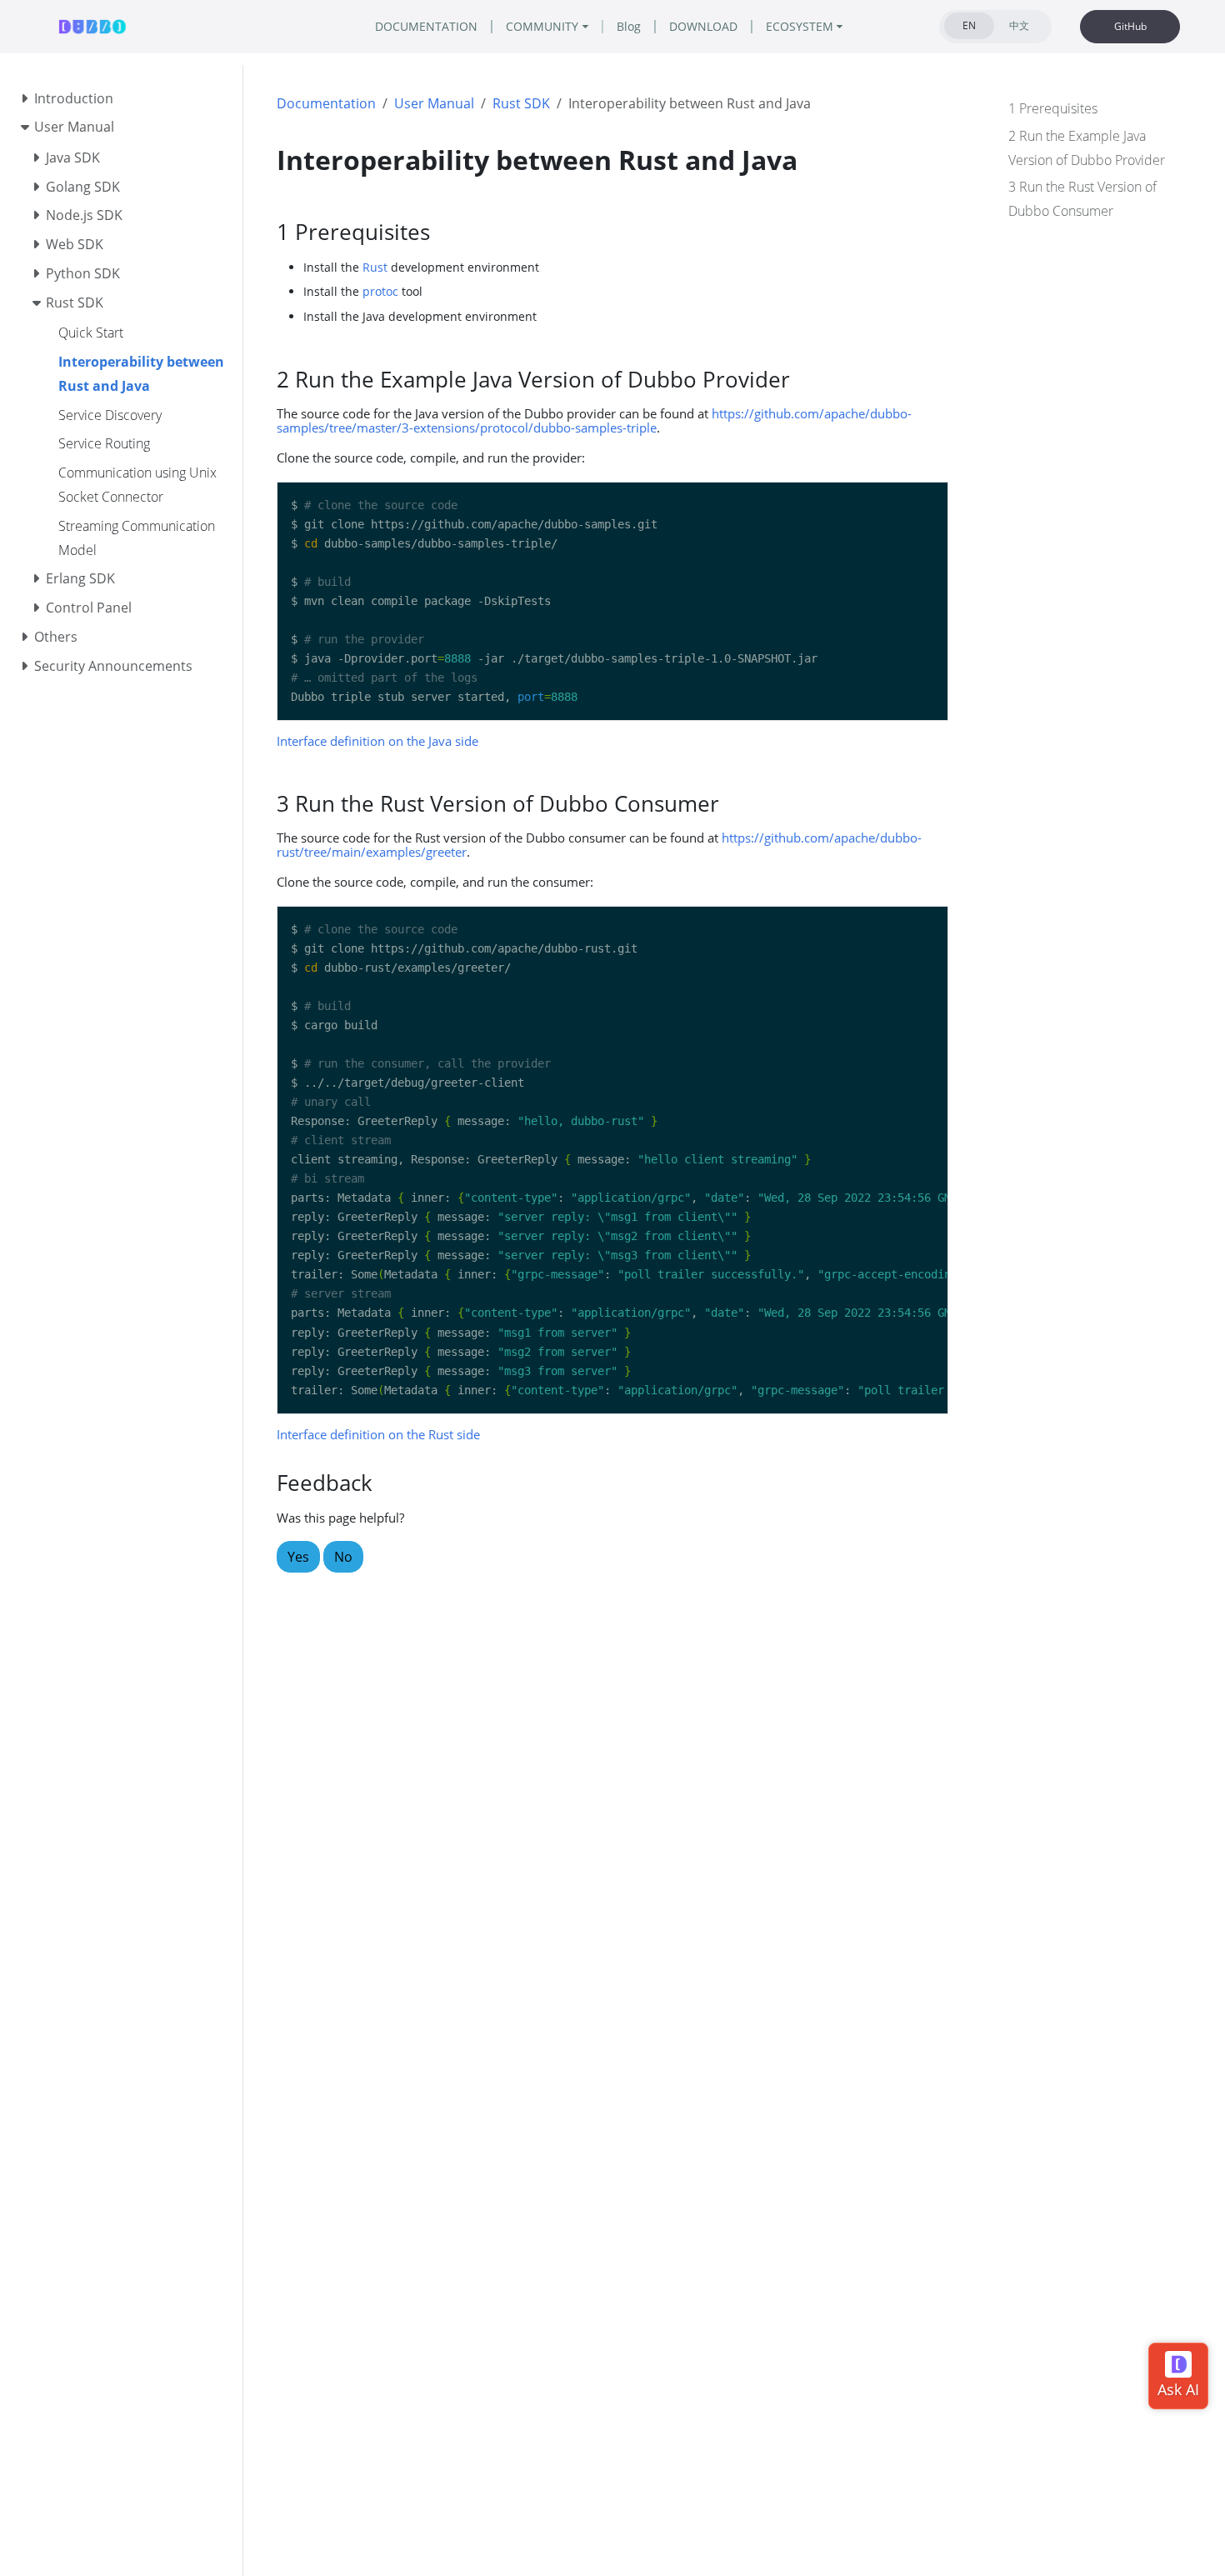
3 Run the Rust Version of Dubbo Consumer (1082, 199)
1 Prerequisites (1053, 108)
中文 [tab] (1019, 25)
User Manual (434, 103)
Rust (375, 267)
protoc (380, 291)
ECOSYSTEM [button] (800, 26)
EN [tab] (969, 25)
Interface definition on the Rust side (378, 1434)
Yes (298, 1557)
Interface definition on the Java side (377, 741)
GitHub (1130, 26)
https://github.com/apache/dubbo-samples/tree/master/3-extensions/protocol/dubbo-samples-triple (594, 420)
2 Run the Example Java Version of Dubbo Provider (1087, 148)
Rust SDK (521, 103)
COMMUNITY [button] (542, 26)
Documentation (326, 103)
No (343, 1557)
